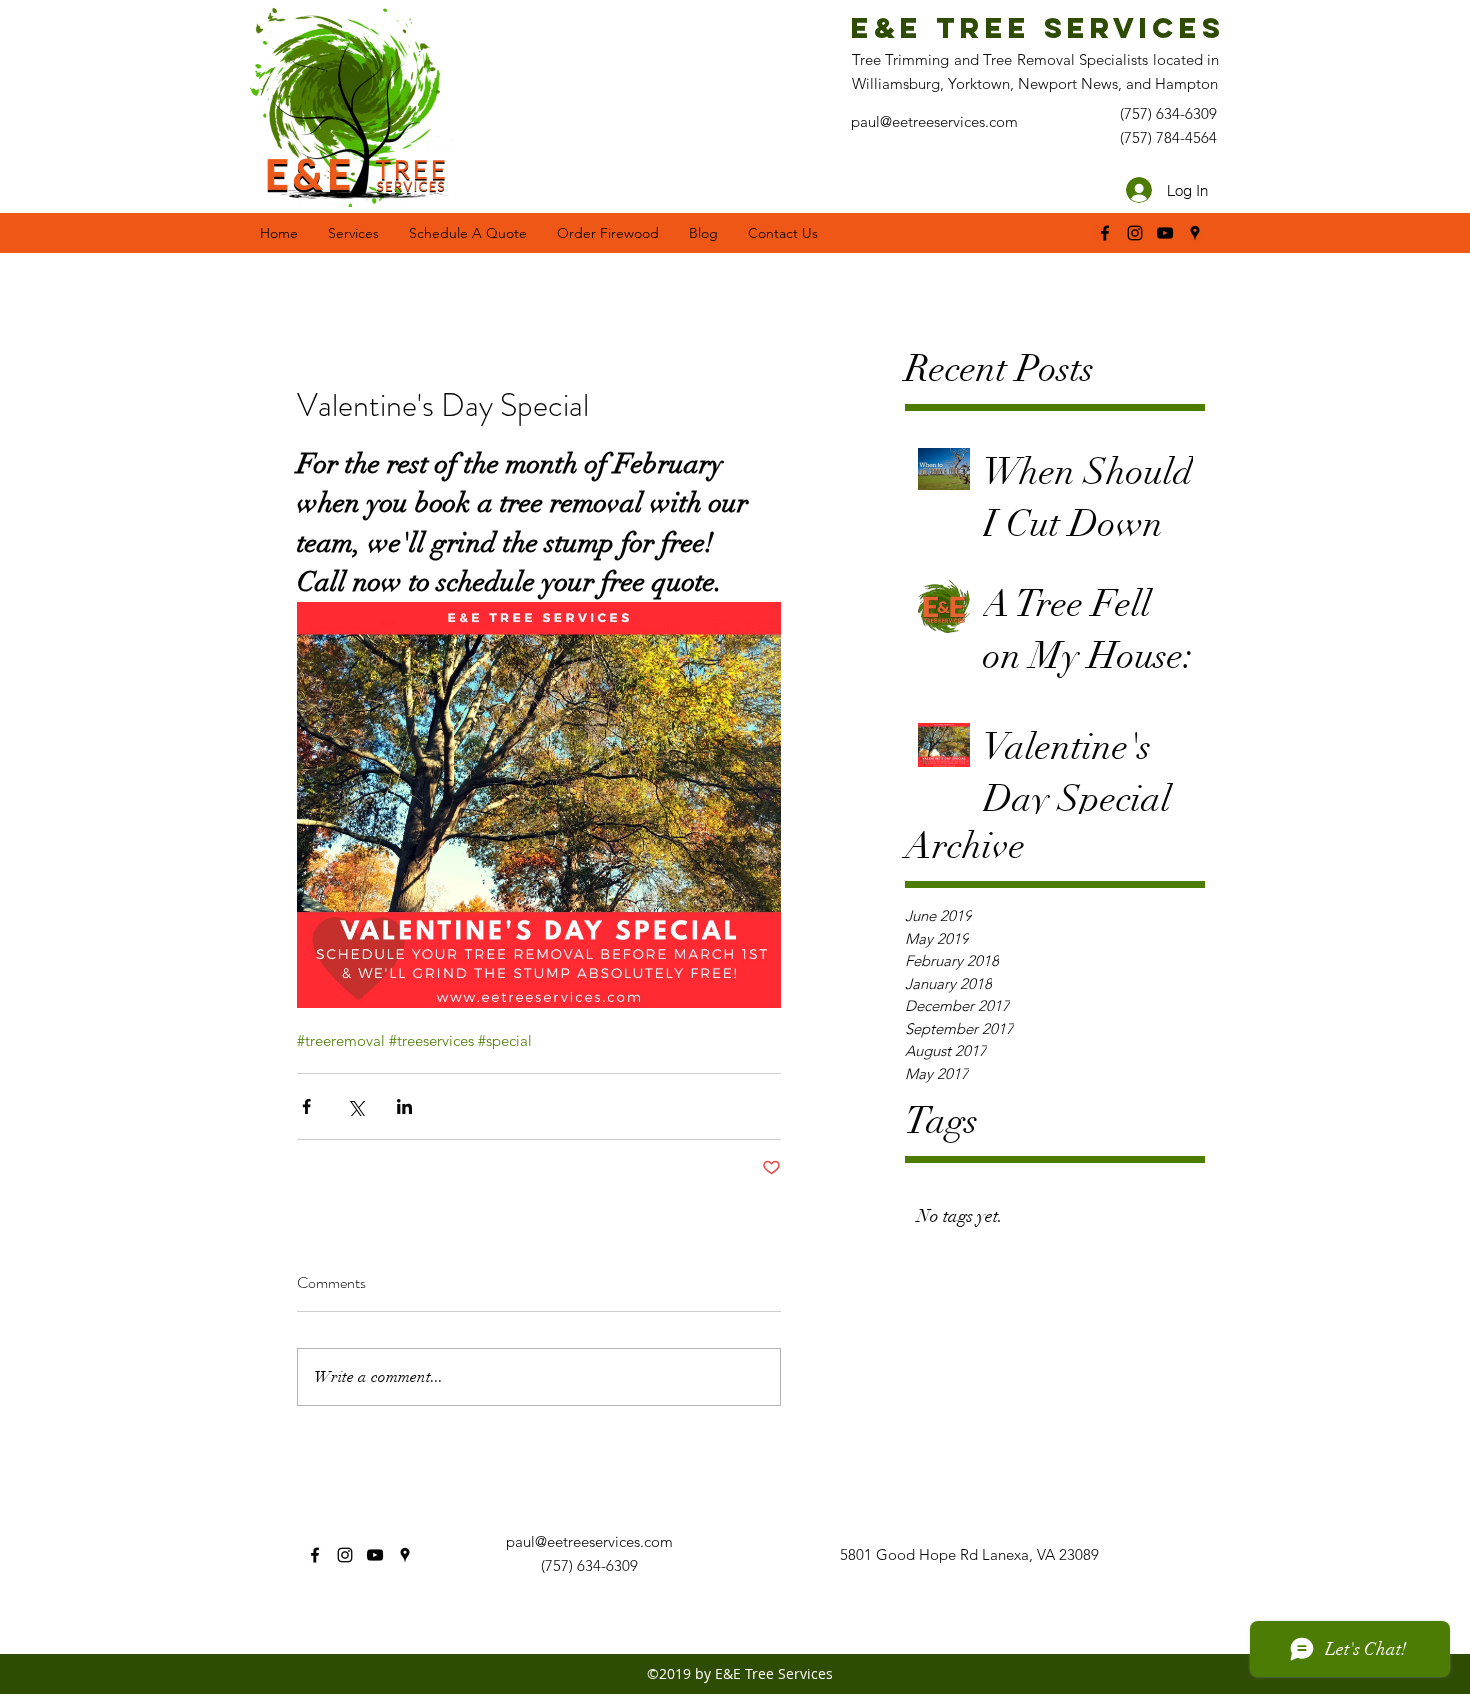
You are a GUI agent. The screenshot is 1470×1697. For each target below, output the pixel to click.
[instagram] (1135, 233)
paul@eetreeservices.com (589, 1541)
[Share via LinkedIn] (404, 1106)
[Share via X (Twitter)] (355, 1106)
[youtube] (1165, 233)
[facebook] (1105, 233)
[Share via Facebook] (306, 1106)
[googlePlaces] (1195, 233)
